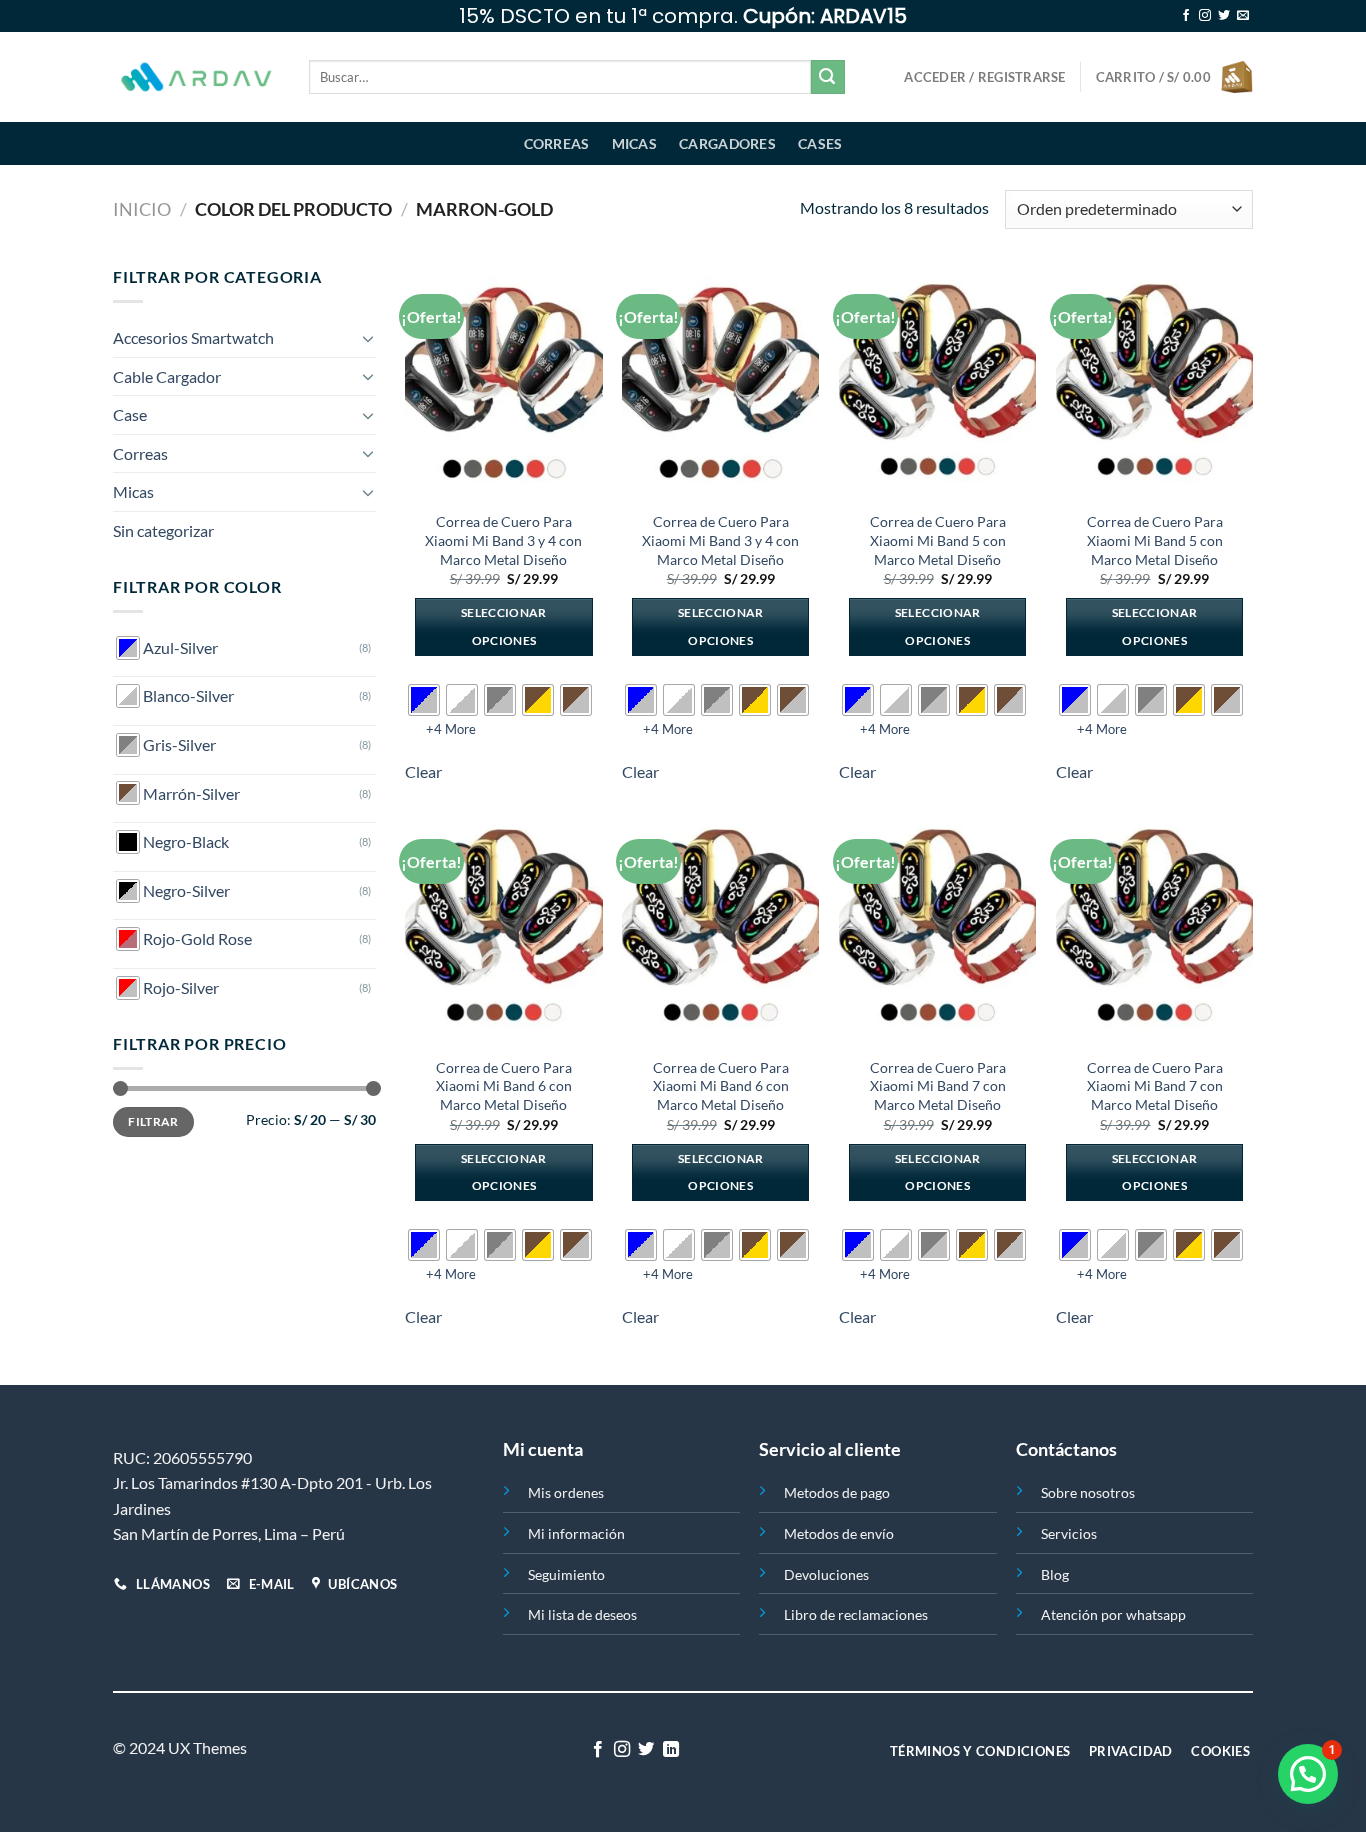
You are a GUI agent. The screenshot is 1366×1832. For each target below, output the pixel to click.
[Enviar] (828, 77)
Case (130, 414)
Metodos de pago (837, 1492)
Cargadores (727, 143)
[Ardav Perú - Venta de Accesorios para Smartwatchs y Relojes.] (196, 77)
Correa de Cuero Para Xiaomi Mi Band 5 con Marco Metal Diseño (938, 540)
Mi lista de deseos (582, 1614)
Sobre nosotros (1088, 1492)
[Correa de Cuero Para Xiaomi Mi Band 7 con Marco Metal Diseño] (937, 927)
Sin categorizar (163, 530)
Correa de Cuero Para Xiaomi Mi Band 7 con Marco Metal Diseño (938, 1086)
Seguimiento (566, 1574)
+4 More (451, 729)
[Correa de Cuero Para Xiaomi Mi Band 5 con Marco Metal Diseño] (937, 382)
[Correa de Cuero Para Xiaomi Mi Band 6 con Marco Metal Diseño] (503, 927)
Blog (1055, 1574)
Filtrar (153, 1121)
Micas (634, 143)
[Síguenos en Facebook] (1186, 16)
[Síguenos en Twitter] (1224, 16)
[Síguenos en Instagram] (1205, 16)
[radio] (424, 700)
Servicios (1069, 1533)
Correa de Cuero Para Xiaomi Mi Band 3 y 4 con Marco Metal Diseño (503, 540)
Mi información (576, 1533)
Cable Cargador (167, 376)
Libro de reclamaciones (856, 1614)
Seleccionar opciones (504, 626)
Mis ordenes (566, 1492)
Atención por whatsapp (1113, 1614)
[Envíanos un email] (1243, 16)
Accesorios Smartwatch (193, 337)
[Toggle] (368, 338)
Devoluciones (826, 1574)
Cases (820, 143)
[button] (1308, 1774)
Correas (557, 143)
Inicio (142, 209)
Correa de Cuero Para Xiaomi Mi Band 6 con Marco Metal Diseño (504, 1086)
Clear (423, 771)
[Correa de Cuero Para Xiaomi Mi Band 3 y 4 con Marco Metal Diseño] (503, 382)
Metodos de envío (839, 1533)
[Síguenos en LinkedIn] (671, 1750)
